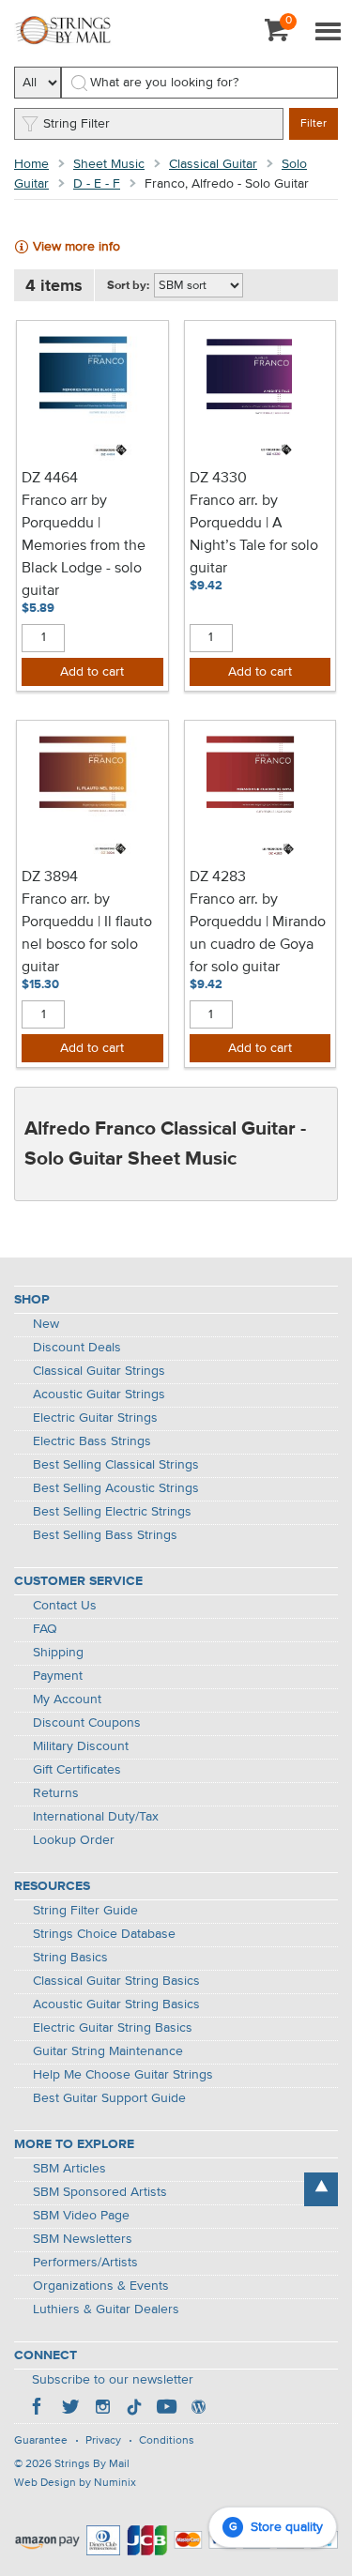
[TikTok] (134, 2409)
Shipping (58, 1653)
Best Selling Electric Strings (112, 1512)
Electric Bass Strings (92, 1441)
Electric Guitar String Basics (113, 2028)
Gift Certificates (77, 1770)
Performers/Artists (85, 2263)
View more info (77, 247)
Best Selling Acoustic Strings (116, 1488)
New (46, 1324)
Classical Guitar (213, 164)
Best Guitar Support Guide (109, 2098)
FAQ (45, 1629)
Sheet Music (109, 164)
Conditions (167, 2441)
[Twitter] (70, 2409)
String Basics (70, 1958)
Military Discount (81, 1746)
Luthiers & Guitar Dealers (106, 2309)
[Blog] (198, 2409)
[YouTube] (166, 2409)
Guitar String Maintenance (108, 2051)
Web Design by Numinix (75, 2483)
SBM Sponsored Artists (100, 2192)
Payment (58, 1676)
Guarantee (41, 2441)
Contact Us (65, 1606)
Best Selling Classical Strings (116, 1465)
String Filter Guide (85, 1911)
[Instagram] (102, 2409)
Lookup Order (74, 1840)
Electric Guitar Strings (95, 1418)
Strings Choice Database (104, 1934)
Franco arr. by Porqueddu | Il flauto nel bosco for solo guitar (87, 934)
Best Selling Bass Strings (105, 1535)
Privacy (103, 2441)
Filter (314, 124)
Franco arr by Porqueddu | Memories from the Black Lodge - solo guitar (84, 546)
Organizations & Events (101, 2286)
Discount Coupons (87, 1723)
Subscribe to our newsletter (113, 2380)
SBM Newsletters (83, 2239)
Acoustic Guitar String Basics (116, 2004)
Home (31, 164)
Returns (56, 1793)
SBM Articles (69, 2169)
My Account (67, 1700)
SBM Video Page (81, 2216)
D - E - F (97, 184)
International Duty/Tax (96, 1817)
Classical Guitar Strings (99, 1371)
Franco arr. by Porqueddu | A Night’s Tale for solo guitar (254, 535)
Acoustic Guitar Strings (99, 1395)
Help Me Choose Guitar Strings (123, 2075)
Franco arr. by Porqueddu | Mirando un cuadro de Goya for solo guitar (258, 934)
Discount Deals (77, 1348)
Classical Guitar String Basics (116, 1981)
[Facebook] (38, 2409)
